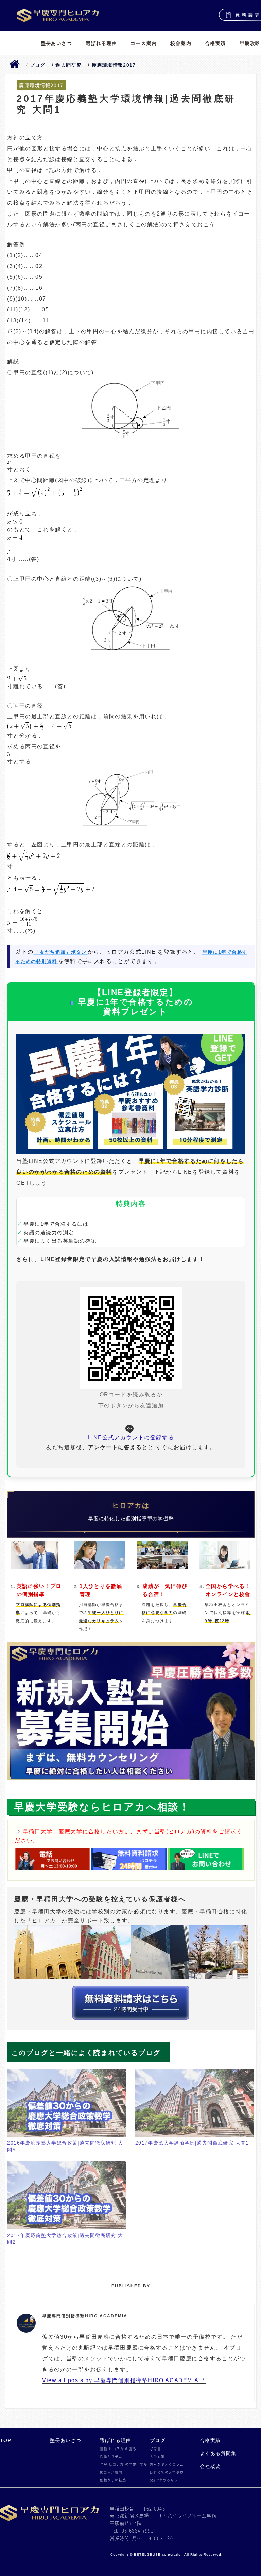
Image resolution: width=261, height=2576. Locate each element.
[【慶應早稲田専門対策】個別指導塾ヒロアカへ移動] (15, 65)
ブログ (158, 2440)
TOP (6, 2440)
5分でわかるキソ (164, 2480)
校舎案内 (181, 43)
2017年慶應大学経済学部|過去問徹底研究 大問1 (192, 2143)
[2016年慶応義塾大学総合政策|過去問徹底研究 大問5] (67, 2103)
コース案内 (144, 43)
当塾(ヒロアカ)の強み (118, 2449)
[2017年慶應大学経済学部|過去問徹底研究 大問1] (195, 2103)
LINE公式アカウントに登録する (131, 1437)
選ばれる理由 (101, 43)
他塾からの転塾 (113, 2480)
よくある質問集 (218, 2453)
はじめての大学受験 (167, 2472)
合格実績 (215, 43)
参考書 (155, 2449)
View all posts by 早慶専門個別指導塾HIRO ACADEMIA (121, 2380)
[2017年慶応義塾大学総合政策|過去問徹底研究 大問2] (67, 2195)
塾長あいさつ (56, 43)
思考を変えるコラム (167, 2464)
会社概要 (210, 2466)
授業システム (111, 2457)
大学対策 (157, 2457)
